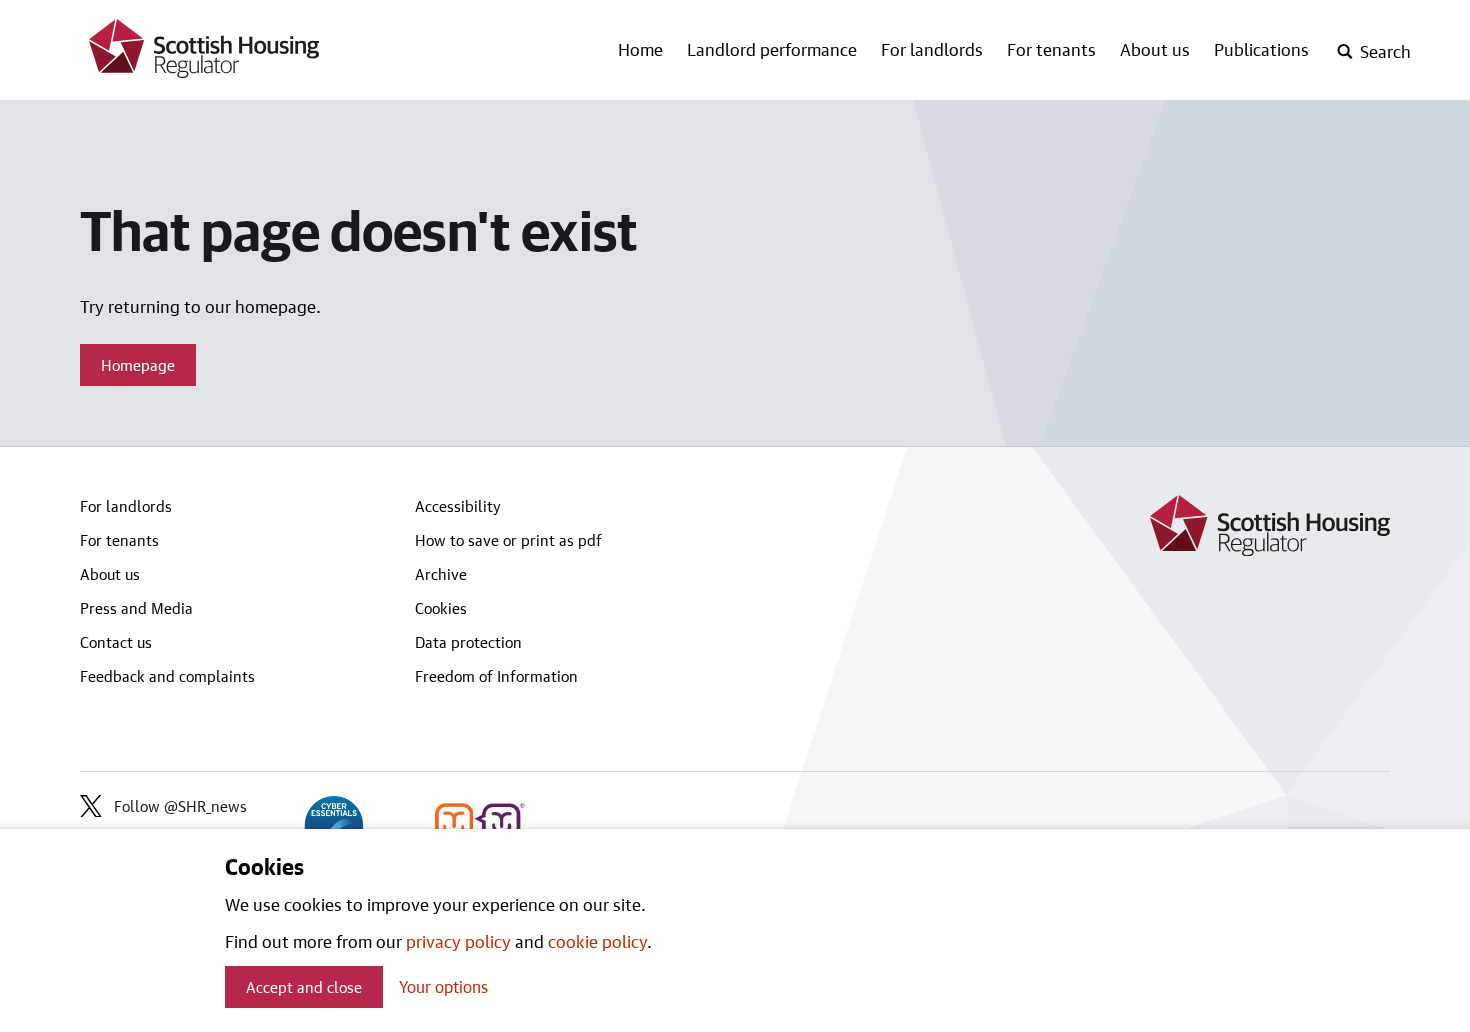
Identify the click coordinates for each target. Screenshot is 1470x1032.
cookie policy (597, 941)
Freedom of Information (496, 676)
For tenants (1051, 49)
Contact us (116, 642)
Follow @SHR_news (180, 806)
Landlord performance (772, 49)
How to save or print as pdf (508, 540)
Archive (441, 574)
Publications (1261, 49)
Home (640, 49)
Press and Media (136, 608)
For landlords (932, 49)
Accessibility (458, 506)
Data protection (468, 642)
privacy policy (458, 941)
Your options (443, 986)
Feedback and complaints (167, 676)
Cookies (441, 608)
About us (1155, 49)
